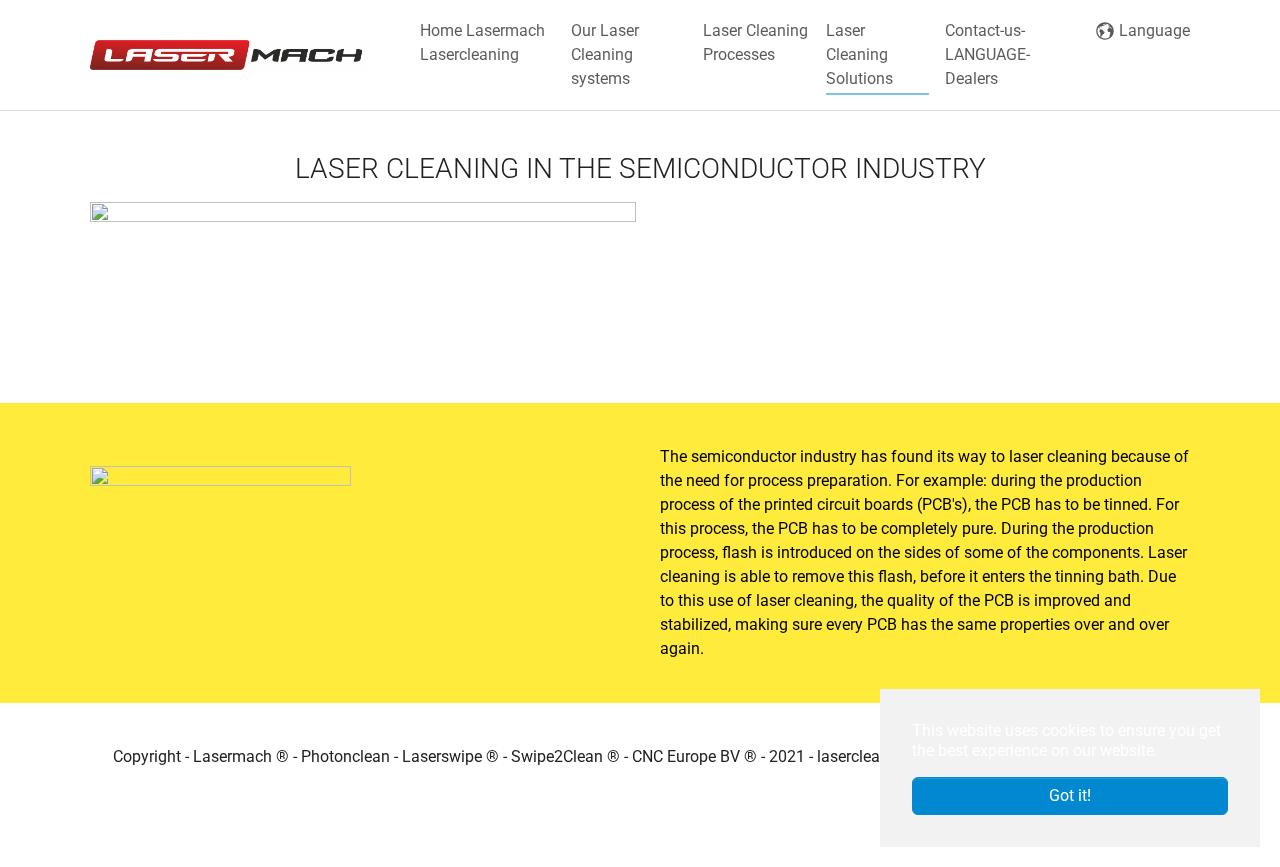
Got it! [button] (1070, 795)
